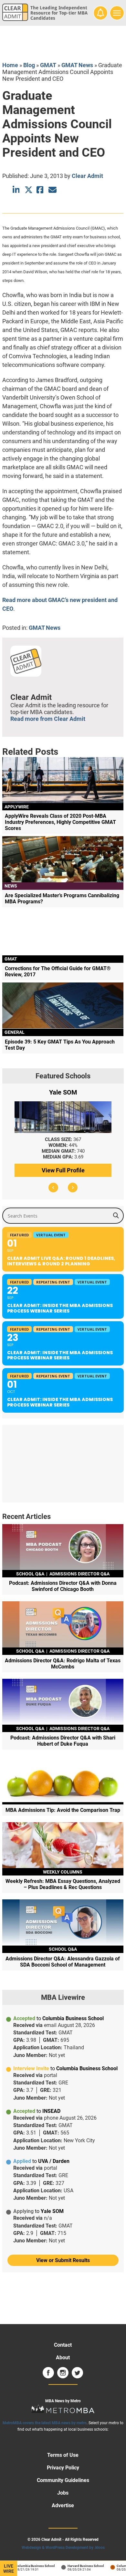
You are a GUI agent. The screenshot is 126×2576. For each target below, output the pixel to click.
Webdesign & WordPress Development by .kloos (63, 2548)
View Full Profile (63, 1170)
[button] (53, 1188)
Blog (29, 65)
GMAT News (77, 65)
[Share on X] (29, 190)
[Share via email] (52, 190)
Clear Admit (87, 176)
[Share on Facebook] (41, 190)
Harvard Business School (79, 2566)
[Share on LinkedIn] (17, 190)
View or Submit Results (63, 2260)
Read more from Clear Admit (48, 719)
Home (10, 65)
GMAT (48, 65)
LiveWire (9, 2569)
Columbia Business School (28, 2566)
